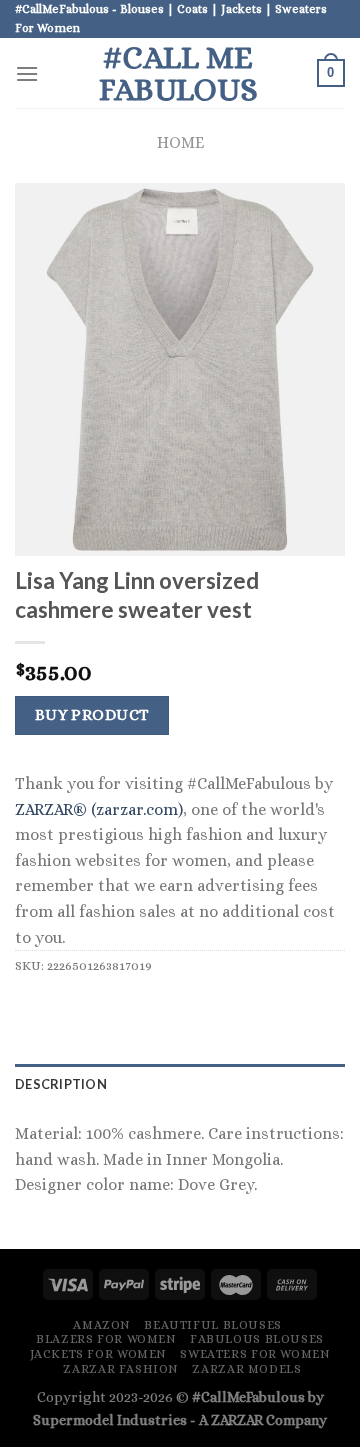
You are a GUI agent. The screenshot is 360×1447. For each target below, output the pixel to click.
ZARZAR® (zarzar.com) (99, 809)
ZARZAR (237, 1420)
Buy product (92, 715)
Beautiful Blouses (212, 1325)
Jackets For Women (98, 1354)
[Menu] (27, 73)
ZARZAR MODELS (246, 1369)
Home (180, 142)
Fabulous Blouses (257, 1339)
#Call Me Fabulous (178, 73)
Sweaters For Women (255, 1354)
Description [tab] (61, 1084)
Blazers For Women (106, 1339)
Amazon (102, 1325)
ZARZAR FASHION (121, 1369)
